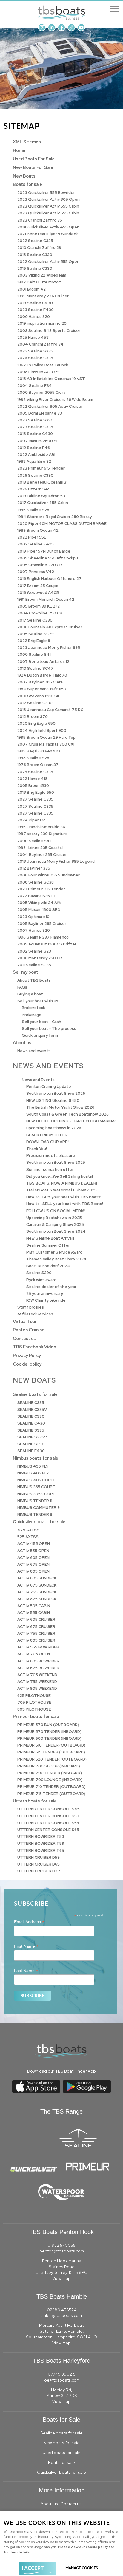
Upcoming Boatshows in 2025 (54, 1218)
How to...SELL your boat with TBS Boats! (65, 1204)
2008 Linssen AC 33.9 (38, 372)
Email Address (29, 1922)
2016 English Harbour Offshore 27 (49, 579)
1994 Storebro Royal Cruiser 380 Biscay (54, 517)
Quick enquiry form (40, 1035)
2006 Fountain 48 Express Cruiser (50, 627)
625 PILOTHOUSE (34, 1696)
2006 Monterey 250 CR (40, 958)
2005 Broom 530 (33, 786)
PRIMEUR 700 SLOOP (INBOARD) (49, 1766)
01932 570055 (61, 2245)
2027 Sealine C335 (35, 799)
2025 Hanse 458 (33, 337)
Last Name (26, 1971)
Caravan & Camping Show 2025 (55, 1225)
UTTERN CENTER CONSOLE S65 (48, 1830)
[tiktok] (71, 30)
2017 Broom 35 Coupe (38, 586)
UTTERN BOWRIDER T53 (41, 1837)
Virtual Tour (25, 1321)
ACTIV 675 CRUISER (36, 1627)
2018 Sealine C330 (35, 255)
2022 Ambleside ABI (36, 455)
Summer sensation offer (50, 1169)
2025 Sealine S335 (35, 351)
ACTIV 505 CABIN (34, 1606)
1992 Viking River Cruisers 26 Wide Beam (55, 400)
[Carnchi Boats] (115, 2170)
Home (19, 150)
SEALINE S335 (31, 1430)
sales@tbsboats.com (62, 2315)
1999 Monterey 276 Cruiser (43, 296)
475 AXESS (28, 1530)
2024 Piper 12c (31, 820)
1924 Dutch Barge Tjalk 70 (42, 675)
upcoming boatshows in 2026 (54, 1128)
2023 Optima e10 (33, 917)
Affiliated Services (35, 1314)
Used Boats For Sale (34, 159)
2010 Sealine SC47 (35, 668)
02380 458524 (62, 2310)
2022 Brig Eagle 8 (34, 641)
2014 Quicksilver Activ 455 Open (48, 227)
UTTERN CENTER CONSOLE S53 (48, 1816)
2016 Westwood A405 (38, 593)
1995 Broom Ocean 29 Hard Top (46, 737)
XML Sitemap (27, 142)
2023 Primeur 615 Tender (41, 468)
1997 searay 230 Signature (43, 834)
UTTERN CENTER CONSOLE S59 (48, 1823)
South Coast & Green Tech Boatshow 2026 (67, 1114)
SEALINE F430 (31, 1451)
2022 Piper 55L (32, 537)
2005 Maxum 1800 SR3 (39, 910)
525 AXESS (28, 1537)
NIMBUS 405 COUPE (37, 1480)
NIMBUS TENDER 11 (35, 1501)
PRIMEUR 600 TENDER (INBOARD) (49, 1738)
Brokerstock (33, 1008)
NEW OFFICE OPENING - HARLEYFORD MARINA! (71, 1121)
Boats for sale (27, 184)
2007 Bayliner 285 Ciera (40, 682)
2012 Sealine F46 (34, 448)
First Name (26, 1946)
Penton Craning (29, 1330)
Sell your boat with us (38, 1001)
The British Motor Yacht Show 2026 (60, 1107)
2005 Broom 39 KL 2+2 (39, 606)
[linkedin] (52, 30)
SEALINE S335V (32, 1437)
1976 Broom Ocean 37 (38, 765)
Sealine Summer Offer (48, 1245)
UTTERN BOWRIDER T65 (41, 1851)
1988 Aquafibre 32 (34, 461)
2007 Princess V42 (36, 572)
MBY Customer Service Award (54, 1252)
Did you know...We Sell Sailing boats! (60, 1176)
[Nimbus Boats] (115, 2170)
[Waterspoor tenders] (61, 2199)
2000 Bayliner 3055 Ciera (41, 392)
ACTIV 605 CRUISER (36, 1619)
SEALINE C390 (31, 1416)
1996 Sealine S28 (33, 510)
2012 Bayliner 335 (34, 868)
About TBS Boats (34, 980)
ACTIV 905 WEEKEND (37, 1688)
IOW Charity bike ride (46, 1300)
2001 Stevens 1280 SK (38, 696)
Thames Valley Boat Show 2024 (56, 1259)
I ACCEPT (33, 2568)
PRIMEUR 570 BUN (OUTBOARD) (48, 1725)
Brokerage (32, 1015)
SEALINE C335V (32, 1409)
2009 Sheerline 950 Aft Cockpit (48, 558)
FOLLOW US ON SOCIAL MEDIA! (56, 1211)
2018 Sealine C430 (35, 434)
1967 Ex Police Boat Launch (43, 365)
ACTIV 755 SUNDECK (37, 1592)
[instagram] (42, 30)
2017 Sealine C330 (35, 620)
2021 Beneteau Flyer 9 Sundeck (48, 234)
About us (22, 1043)
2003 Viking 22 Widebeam (42, 275)
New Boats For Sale (33, 167)
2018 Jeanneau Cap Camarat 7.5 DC (50, 710)
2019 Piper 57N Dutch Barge (44, 551)
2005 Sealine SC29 (36, 634)
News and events (34, 1051)
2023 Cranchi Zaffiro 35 (40, 220)
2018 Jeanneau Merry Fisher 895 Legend (56, 861)
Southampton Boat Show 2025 (56, 1162)
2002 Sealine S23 (34, 951)
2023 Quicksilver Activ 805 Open (49, 199)
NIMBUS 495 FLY (33, 1466)
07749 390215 (62, 2374)
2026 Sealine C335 (35, 358)
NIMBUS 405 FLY (33, 1473)
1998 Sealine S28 (33, 758)
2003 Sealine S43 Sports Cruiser (49, 331)
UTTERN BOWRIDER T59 (41, 1843)
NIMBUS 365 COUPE (36, 1487)
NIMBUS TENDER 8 (35, 1514)
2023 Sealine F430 (36, 310)
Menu (114, 9)
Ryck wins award (41, 1280)
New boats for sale (61, 2443)
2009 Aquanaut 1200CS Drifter (47, 944)
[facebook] (61, 30)
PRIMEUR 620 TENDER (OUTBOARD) (52, 1759)
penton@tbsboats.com (62, 2251)
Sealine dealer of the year (51, 1287)
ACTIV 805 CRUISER (36, 1640)
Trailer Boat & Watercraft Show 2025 (61, 1190)
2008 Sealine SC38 (36, 882)
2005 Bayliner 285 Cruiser (42, 924)
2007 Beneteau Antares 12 (43, 662)
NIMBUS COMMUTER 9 (39, 1508)
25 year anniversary (45, 1294)
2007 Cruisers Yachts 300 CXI (46, 744)
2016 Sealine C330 (35, 268)
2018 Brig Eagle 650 (36, 792)
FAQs (22, 987)
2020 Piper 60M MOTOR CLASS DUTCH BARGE (62, 524)
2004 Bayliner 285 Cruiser (42, 855)
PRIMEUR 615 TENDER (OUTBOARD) (51, 1752)
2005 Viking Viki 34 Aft (39, 903)
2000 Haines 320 (34, 317)
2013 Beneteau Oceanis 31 (42, 482)
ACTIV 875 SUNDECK (37, 1599)
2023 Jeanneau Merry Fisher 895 (49, 648)
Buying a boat (30, 994)
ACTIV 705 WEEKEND (37, 1675)
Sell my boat (26, 972)
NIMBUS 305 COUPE (36, 1494)
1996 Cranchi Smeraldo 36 (41, 827)
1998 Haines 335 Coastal (40, 848)
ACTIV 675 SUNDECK (37, 1585)
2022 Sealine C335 (35, 241)
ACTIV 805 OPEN (33, 1571)
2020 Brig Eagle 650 (36, 723)
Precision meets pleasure (51, 1156)
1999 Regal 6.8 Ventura (39, 751)
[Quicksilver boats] (34, 2170)
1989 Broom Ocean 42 (38, 530)
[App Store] (36, 2093)
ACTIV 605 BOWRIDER (38, 1661)
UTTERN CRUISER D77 (39, 1871)
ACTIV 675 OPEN (33, 1564)
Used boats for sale (61, 2453)
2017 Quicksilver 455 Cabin (43, 503)
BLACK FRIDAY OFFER (47, 1135)
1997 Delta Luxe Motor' (39, 282)
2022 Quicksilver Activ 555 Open (48, 262)
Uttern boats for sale (35, 1801)
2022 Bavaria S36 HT (37, 896)
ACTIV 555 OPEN (33, 1551)
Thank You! (37, 1149)
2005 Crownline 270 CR (40, 565)
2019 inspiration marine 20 (42, 323)
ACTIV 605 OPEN (33, 1558)
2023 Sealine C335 (35, 427)
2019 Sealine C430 (35, 303)
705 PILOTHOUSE (34, 1702)
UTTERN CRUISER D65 (39, 1864)
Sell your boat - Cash (41, 1022)
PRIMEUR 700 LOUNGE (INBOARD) (50, 1780)
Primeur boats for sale (36, 1716)
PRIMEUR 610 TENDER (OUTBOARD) (51, 1745)
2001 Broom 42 (31, 289)
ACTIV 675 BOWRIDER (38, 1668)
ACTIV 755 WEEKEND (37, 1682)
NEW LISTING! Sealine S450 (53, 1100)
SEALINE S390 (31, 1444)
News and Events (38, 1080)
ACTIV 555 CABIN (34, 1613)
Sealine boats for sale (35, 1394)
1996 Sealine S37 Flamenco (43, 937)
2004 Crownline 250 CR (40, 613)
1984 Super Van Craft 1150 (42, 689)
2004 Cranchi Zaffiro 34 (40, 344)
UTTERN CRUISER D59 (39, 1857)
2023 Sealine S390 (35, 420)
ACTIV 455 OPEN (34, 1544)
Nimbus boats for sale (36, 1458)
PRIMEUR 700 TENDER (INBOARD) (50, 1773)
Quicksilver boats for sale (39, 1522)
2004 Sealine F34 (35, 386)
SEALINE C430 (31, 1423)
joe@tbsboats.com (61, 2380)
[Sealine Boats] (78, 2146)
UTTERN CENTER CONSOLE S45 (49, 1809)
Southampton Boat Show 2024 (56, 1231)
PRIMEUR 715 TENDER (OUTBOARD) (51, 1794)
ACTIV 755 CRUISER (36, 1633)
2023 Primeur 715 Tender (41, 889)
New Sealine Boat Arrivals (50, 1238)
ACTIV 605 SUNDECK (37, 1578)
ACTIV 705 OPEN (34, 1654)
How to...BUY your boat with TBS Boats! (64, 1197)
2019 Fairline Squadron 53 (41, 496)
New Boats (24, 176)
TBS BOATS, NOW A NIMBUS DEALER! (62, 1183)
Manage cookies (82, 2568)
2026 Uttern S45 (34, 489)
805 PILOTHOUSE (34, 1709)
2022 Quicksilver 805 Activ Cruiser (50, 406)
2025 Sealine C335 (35, 772)
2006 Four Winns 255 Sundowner (49, 875)
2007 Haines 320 (34, 930)
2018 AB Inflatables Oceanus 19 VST (51, 379)
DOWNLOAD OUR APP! (47, 1142)
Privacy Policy (27, 1355)
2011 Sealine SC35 (34, 965)
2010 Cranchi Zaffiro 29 (39, 248)
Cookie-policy (27, 1364)
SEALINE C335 (31, 1403)
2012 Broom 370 (33, 717)
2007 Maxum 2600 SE (38, 441)
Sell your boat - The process (49, 1029)
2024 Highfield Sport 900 (42, 731)
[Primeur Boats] (87, 2170)
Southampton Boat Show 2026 (56, 1093)
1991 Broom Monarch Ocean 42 (46, 599)
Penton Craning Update (49, 1087)
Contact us (24, 1338)
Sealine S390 (39, 1273)
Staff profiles (31, 1307)
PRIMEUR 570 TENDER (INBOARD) (49, 1732)
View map (61, 2278)
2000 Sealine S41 (34, 654)
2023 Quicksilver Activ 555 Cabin (48, 206)
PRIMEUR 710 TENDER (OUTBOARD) (51, 1787)
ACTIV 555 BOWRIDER (38, 1647)
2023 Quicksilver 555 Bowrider (46, 193)
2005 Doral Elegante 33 (40, 413)
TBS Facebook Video (34, 1347)
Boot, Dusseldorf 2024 (48, 1266)
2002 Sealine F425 (36, 544)
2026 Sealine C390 (35, 475)
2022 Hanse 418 (32, 779)
